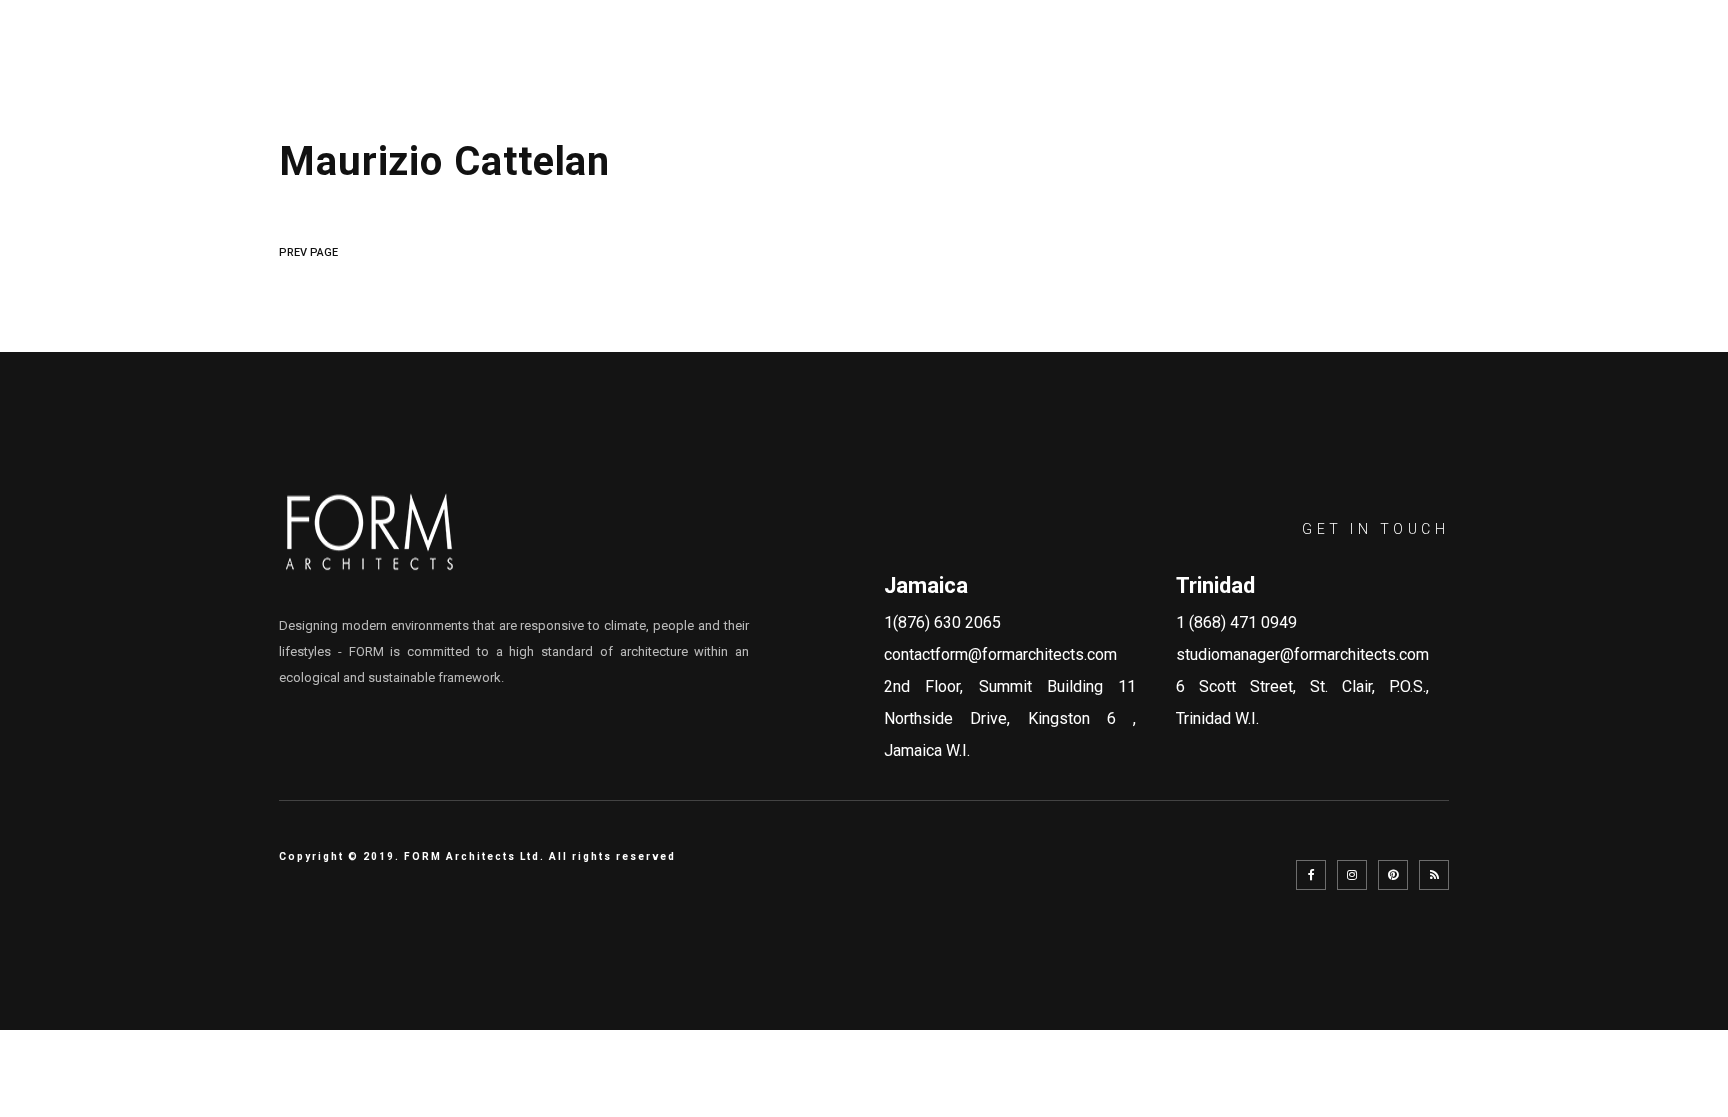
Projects (1235, 67)
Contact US (1528, 67)
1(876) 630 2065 (942, 622)
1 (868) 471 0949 (1236, 622)
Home (871, 67)
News (1411, 67)
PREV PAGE (308, 252)
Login (1647, 67)
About (963, 67)
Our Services (1091, 67)
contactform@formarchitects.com (1000, 654)
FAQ (1334, 67)
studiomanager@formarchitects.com (1302, 654)
